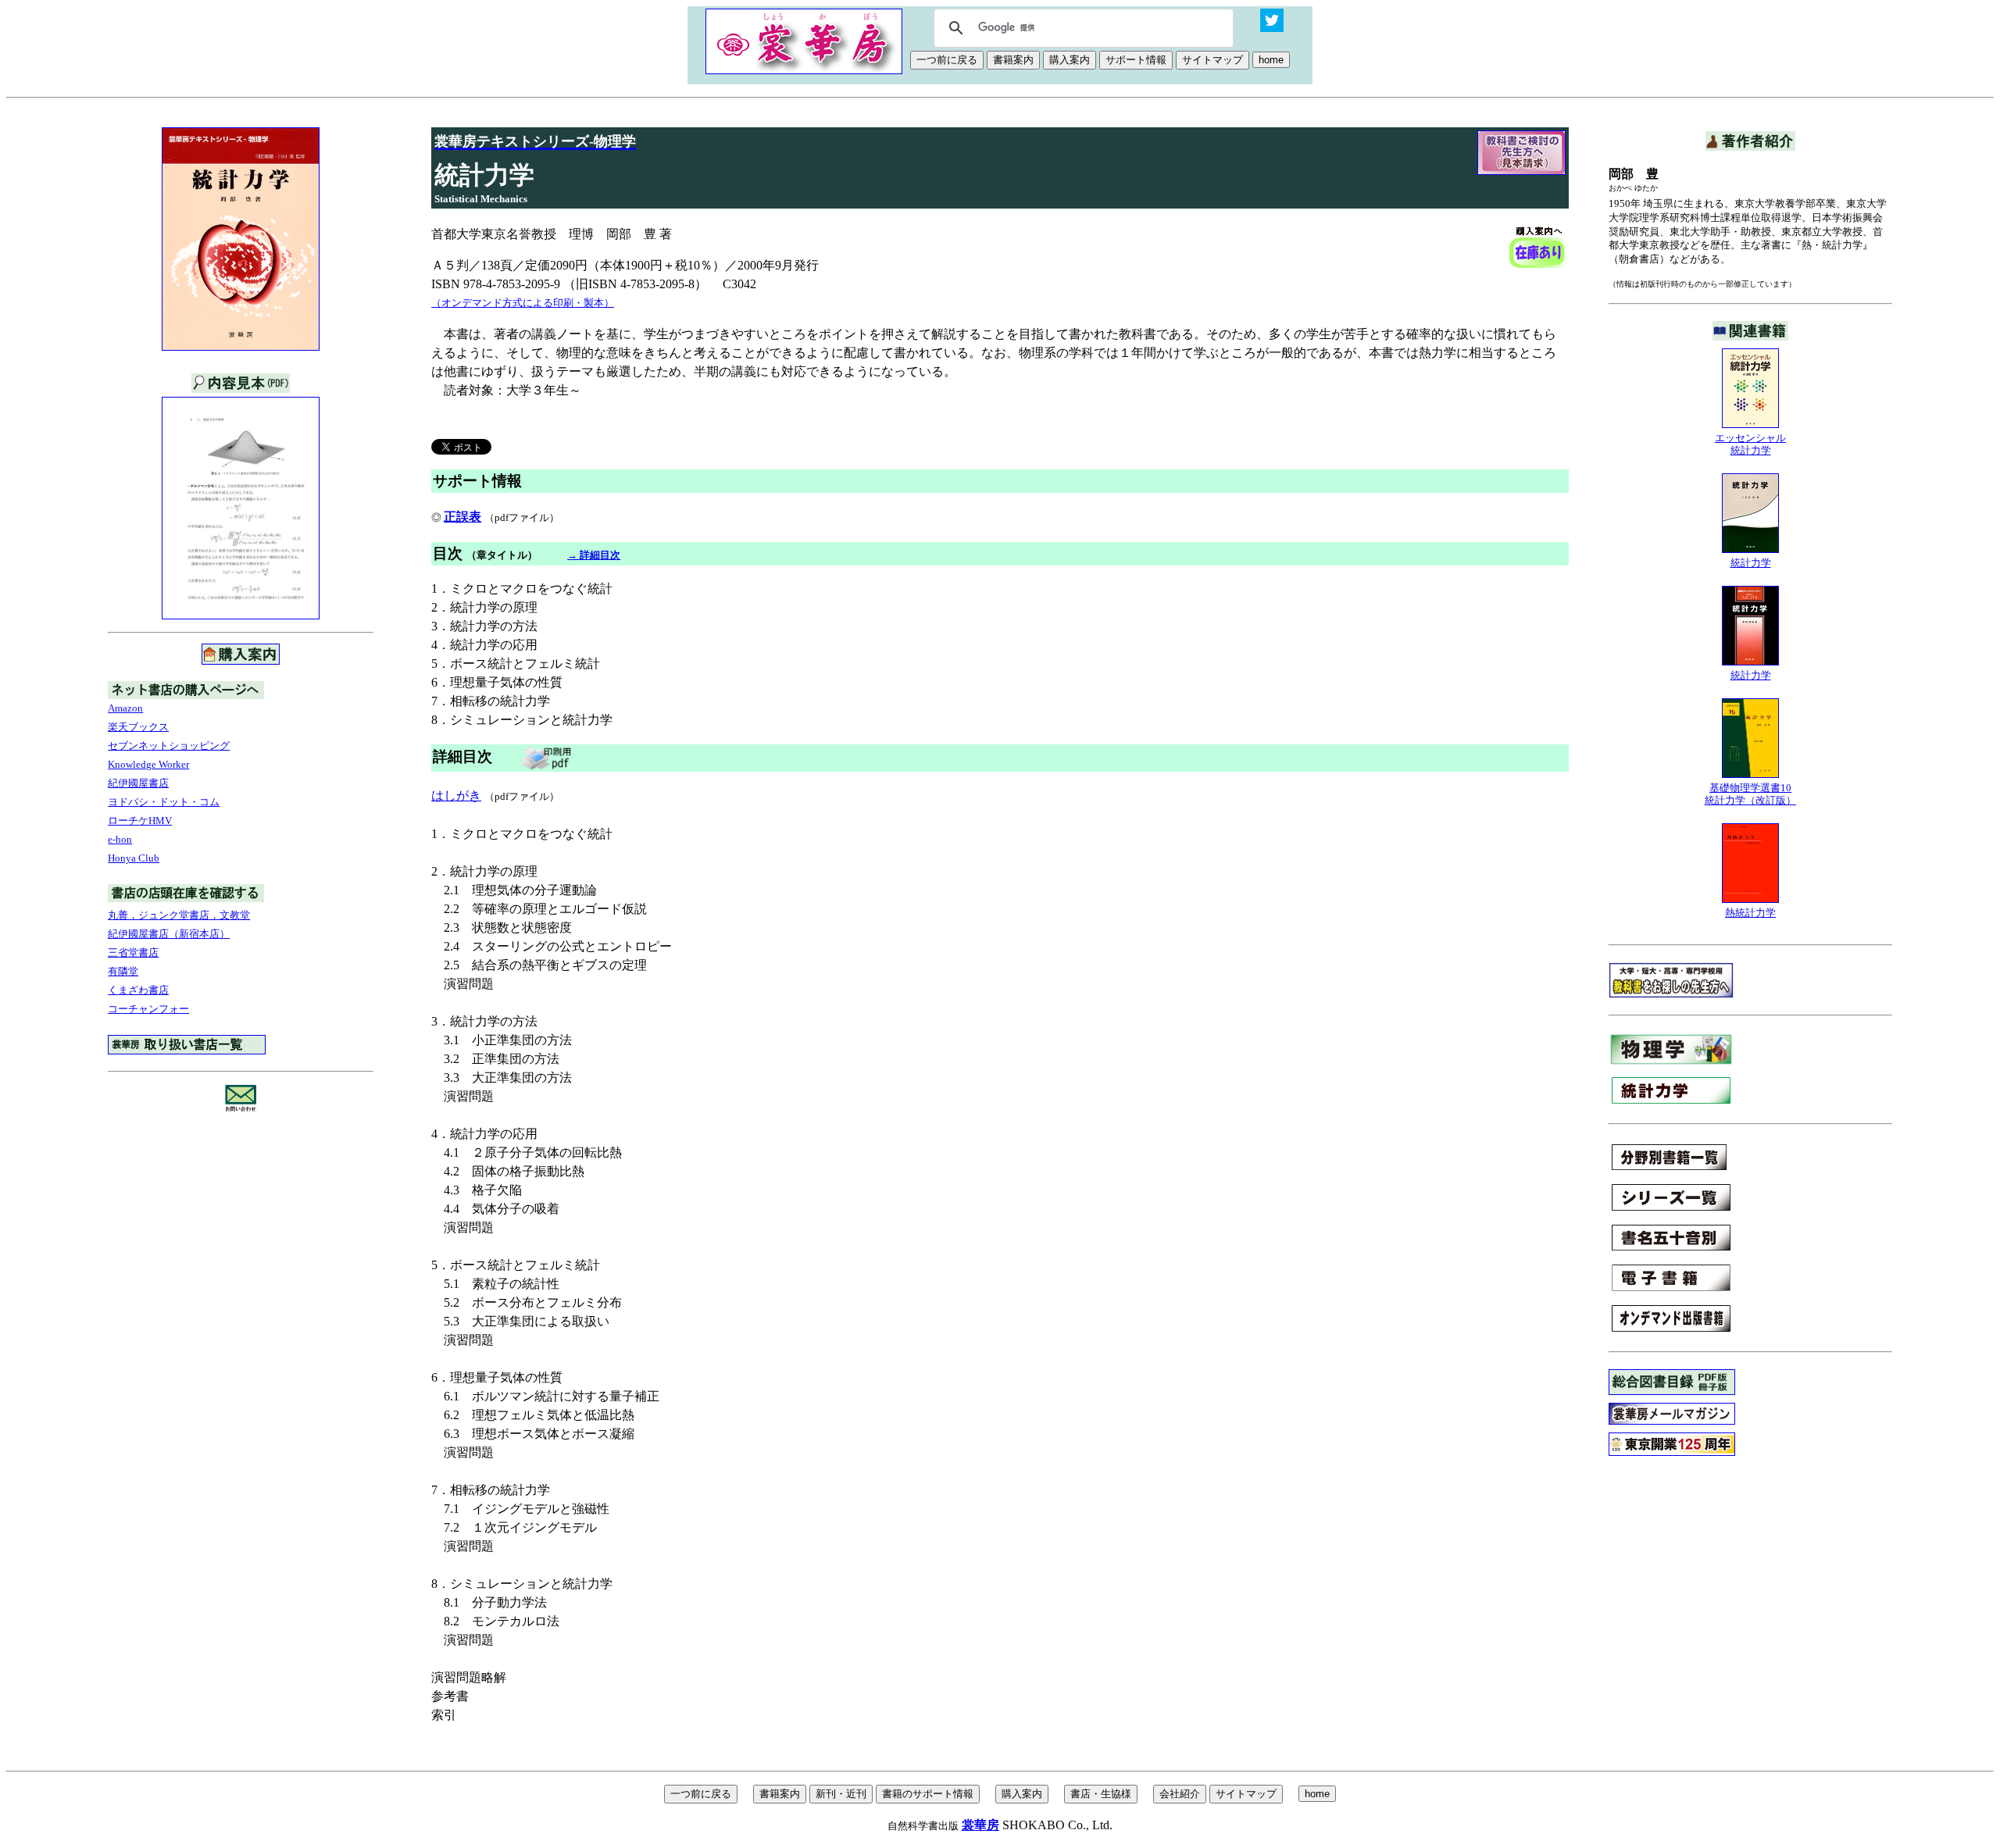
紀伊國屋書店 (138, 783)
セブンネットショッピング (169, 746)
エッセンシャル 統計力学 (1750, 444)
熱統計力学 (1750, 913)
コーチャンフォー (148, 1009)
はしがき (456, 796)
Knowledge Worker (148, 764)
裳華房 (980, 1825)
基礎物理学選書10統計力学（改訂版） (1750, 794)
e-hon (120, 839)
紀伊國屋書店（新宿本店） (169, 934)
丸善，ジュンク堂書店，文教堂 (179, 915)
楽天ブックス (138, 727)
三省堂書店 (133, 953)
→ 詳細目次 (594, 555)
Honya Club (134, 858)
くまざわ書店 (138, 990)
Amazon (125, 708)
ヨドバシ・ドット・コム (164, 802)
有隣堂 (123, 971)
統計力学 (1751, 563)
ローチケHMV (140, 821)
